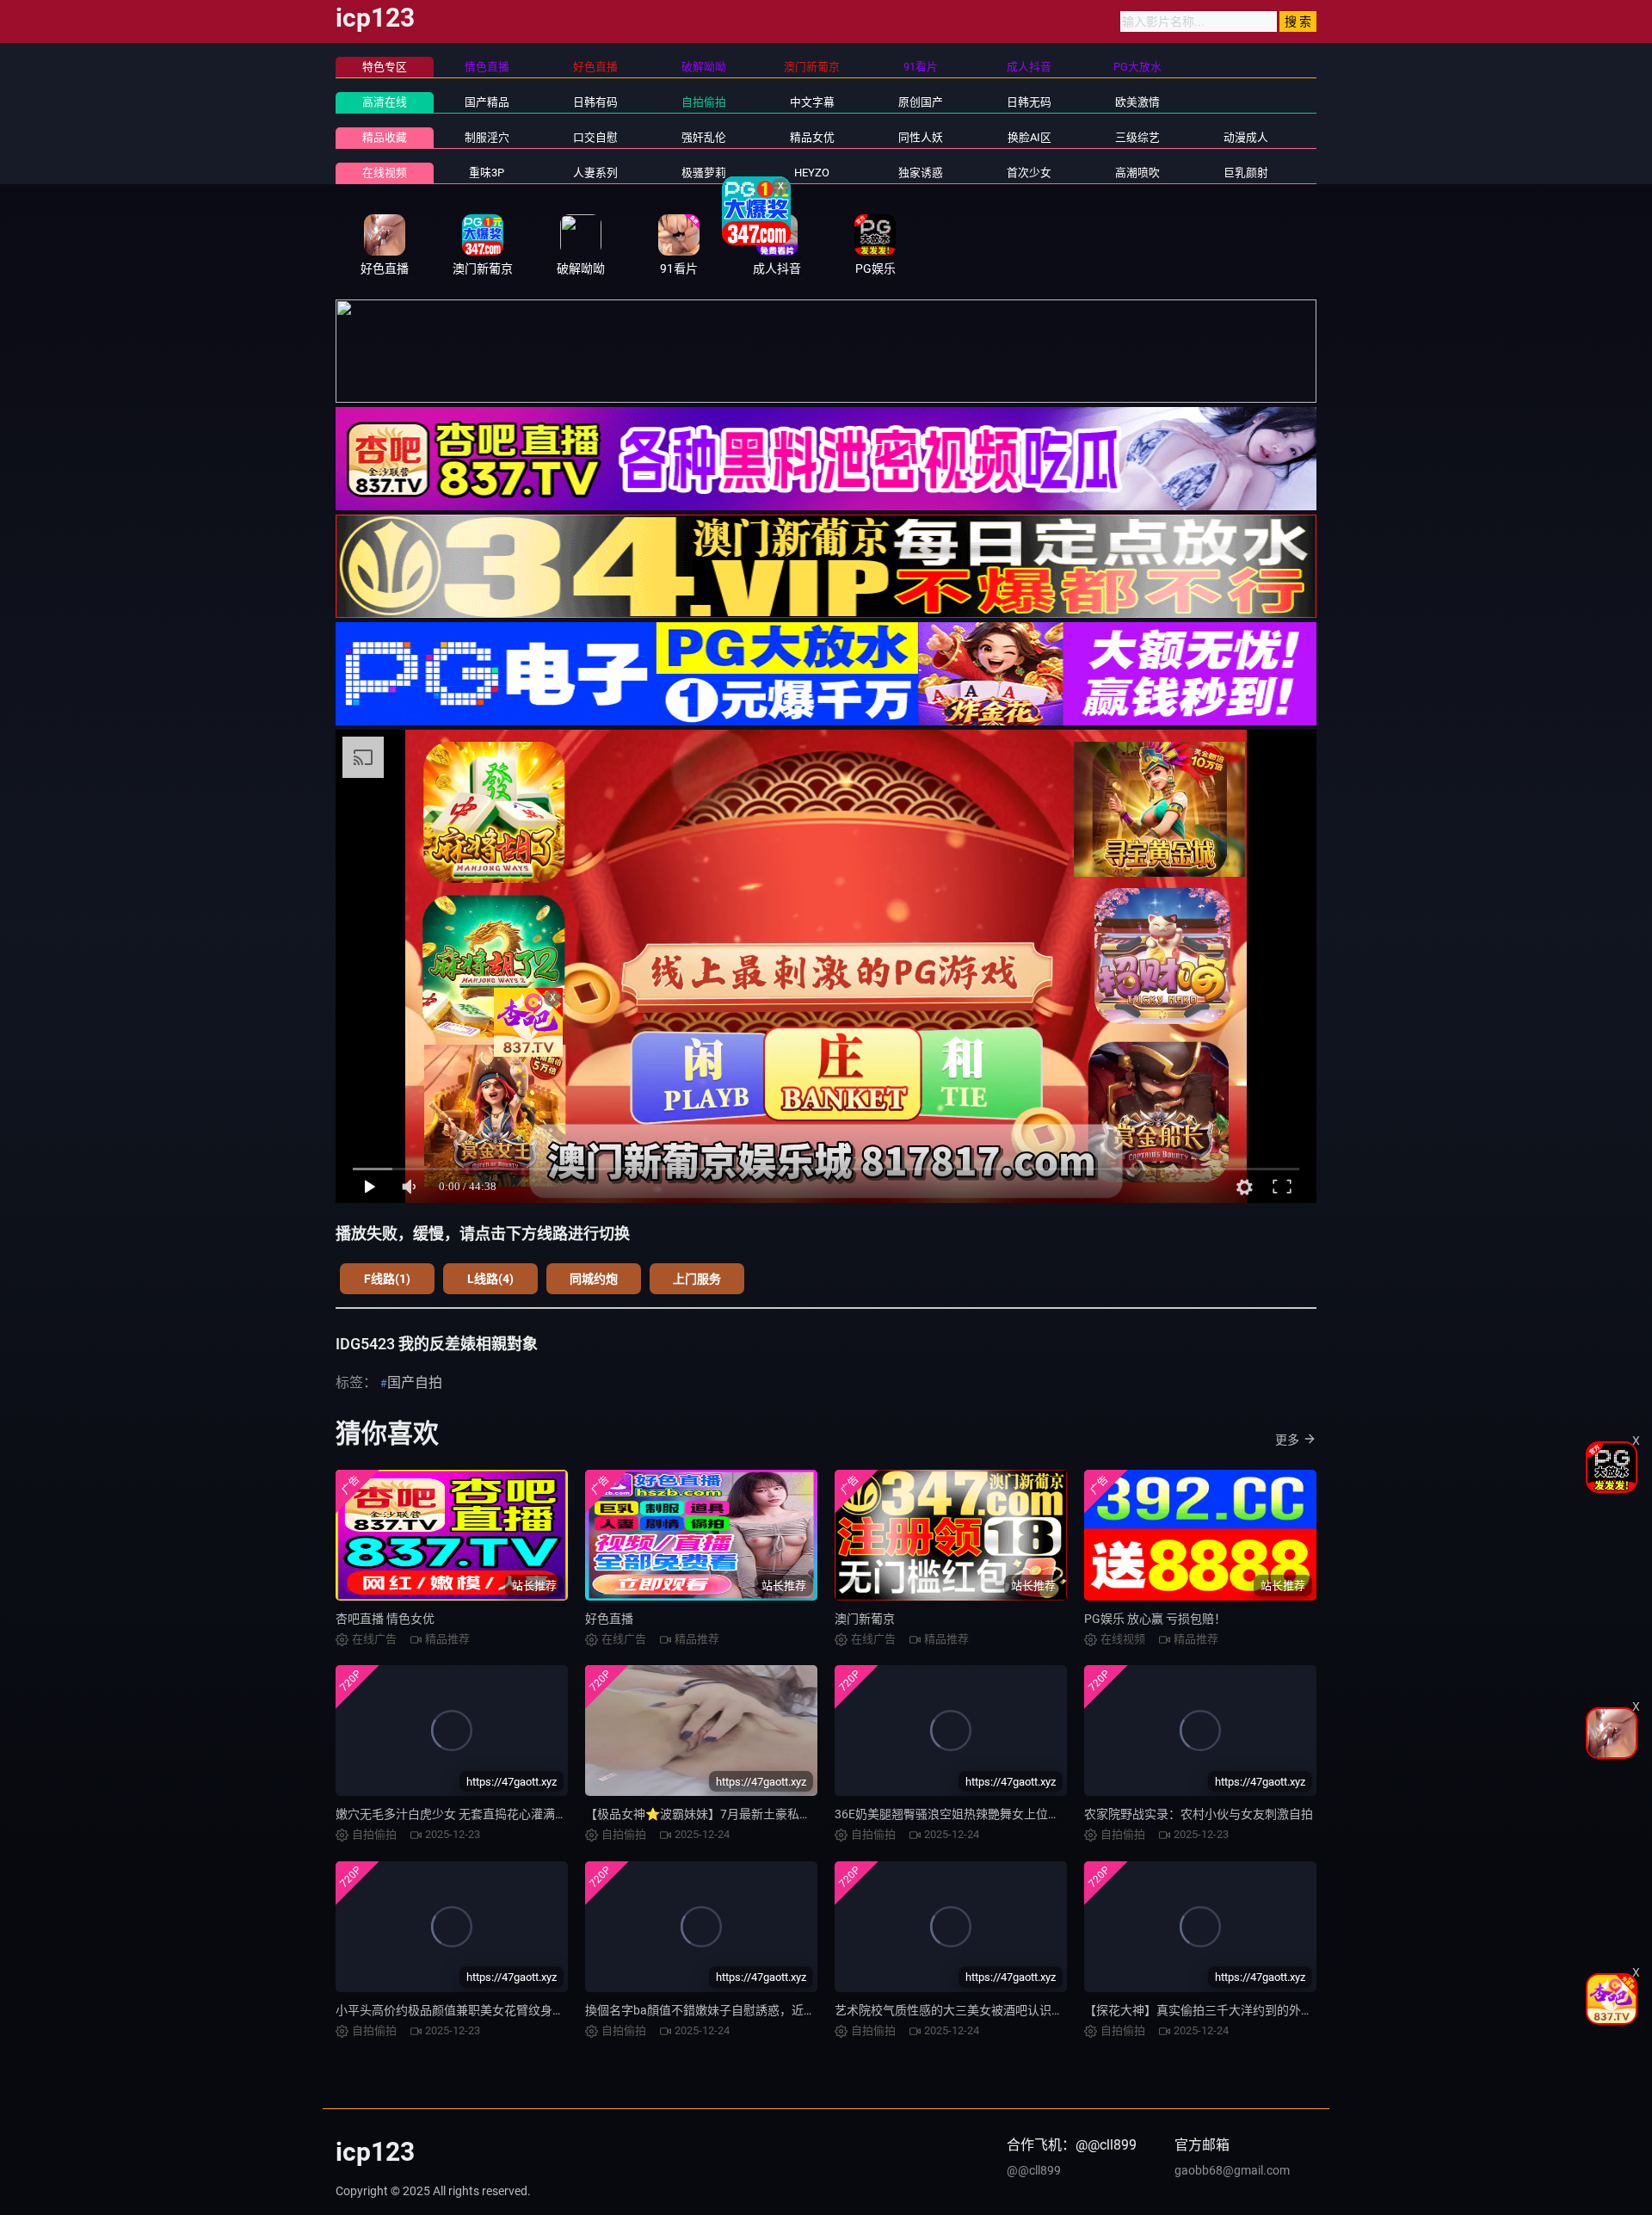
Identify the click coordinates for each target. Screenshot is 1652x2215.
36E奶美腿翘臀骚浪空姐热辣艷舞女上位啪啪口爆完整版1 (987, 1814)
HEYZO (812, 173)
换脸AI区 (1029, 137)
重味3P (487, 173)
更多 (1287, 1440)
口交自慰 (595, 137)
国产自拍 (415, 1382)
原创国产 (921, 102)
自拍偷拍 (704, 102)
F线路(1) (387, 1279)
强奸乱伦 (704, 137)
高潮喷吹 (1137, 173)
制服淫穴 (487, 137)
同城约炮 (594, 1279)
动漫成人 (1246, 137)
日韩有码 (595, 102)
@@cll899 (1034, 2170)
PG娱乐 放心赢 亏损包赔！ (1155, 1619)
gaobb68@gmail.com (1232, 2170)
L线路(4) (490, 1279)
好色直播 (609, 1619)
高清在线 (385, 102)
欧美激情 (1137, 102)
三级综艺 (1137, 137)
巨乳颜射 (1246, 173)
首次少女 (1029, 173)
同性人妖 (921, 137)
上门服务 (697, 1279)
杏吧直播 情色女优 (385, 1619)
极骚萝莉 (704, 173)
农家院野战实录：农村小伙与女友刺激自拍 (1199, 1814)
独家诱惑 (921, 173)
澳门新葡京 (865, 1619)
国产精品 (487, 102)
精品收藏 (385, 137)
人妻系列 (595, 173)
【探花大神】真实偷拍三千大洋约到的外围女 (1205, 2010)
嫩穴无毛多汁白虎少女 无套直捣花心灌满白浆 (457, 1814)
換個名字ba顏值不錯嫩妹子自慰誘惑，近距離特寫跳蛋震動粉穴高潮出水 (779, 2010)
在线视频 (385, 173)
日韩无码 (1029, 102)
